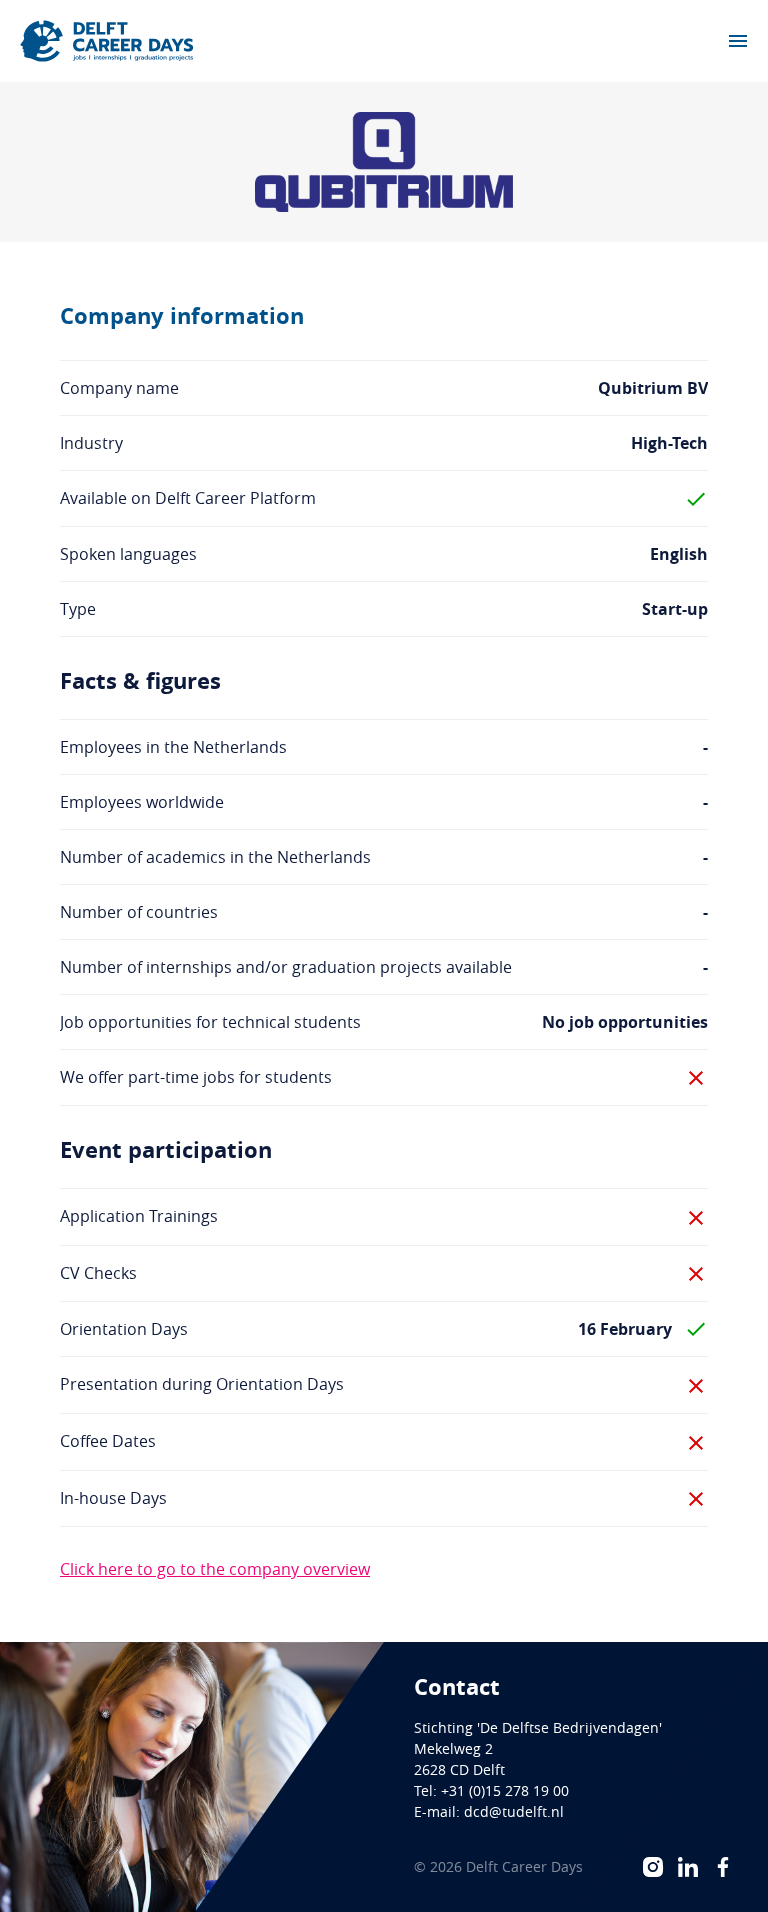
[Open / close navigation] (738, 41)
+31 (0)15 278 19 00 (505, 1790)
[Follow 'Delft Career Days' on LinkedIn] (688, 1867)
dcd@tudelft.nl (514, 1811)
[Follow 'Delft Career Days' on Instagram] (653, 1867)
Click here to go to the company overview (215, 1569)
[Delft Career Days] (107, 41)
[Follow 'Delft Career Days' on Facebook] (723, 1867)
